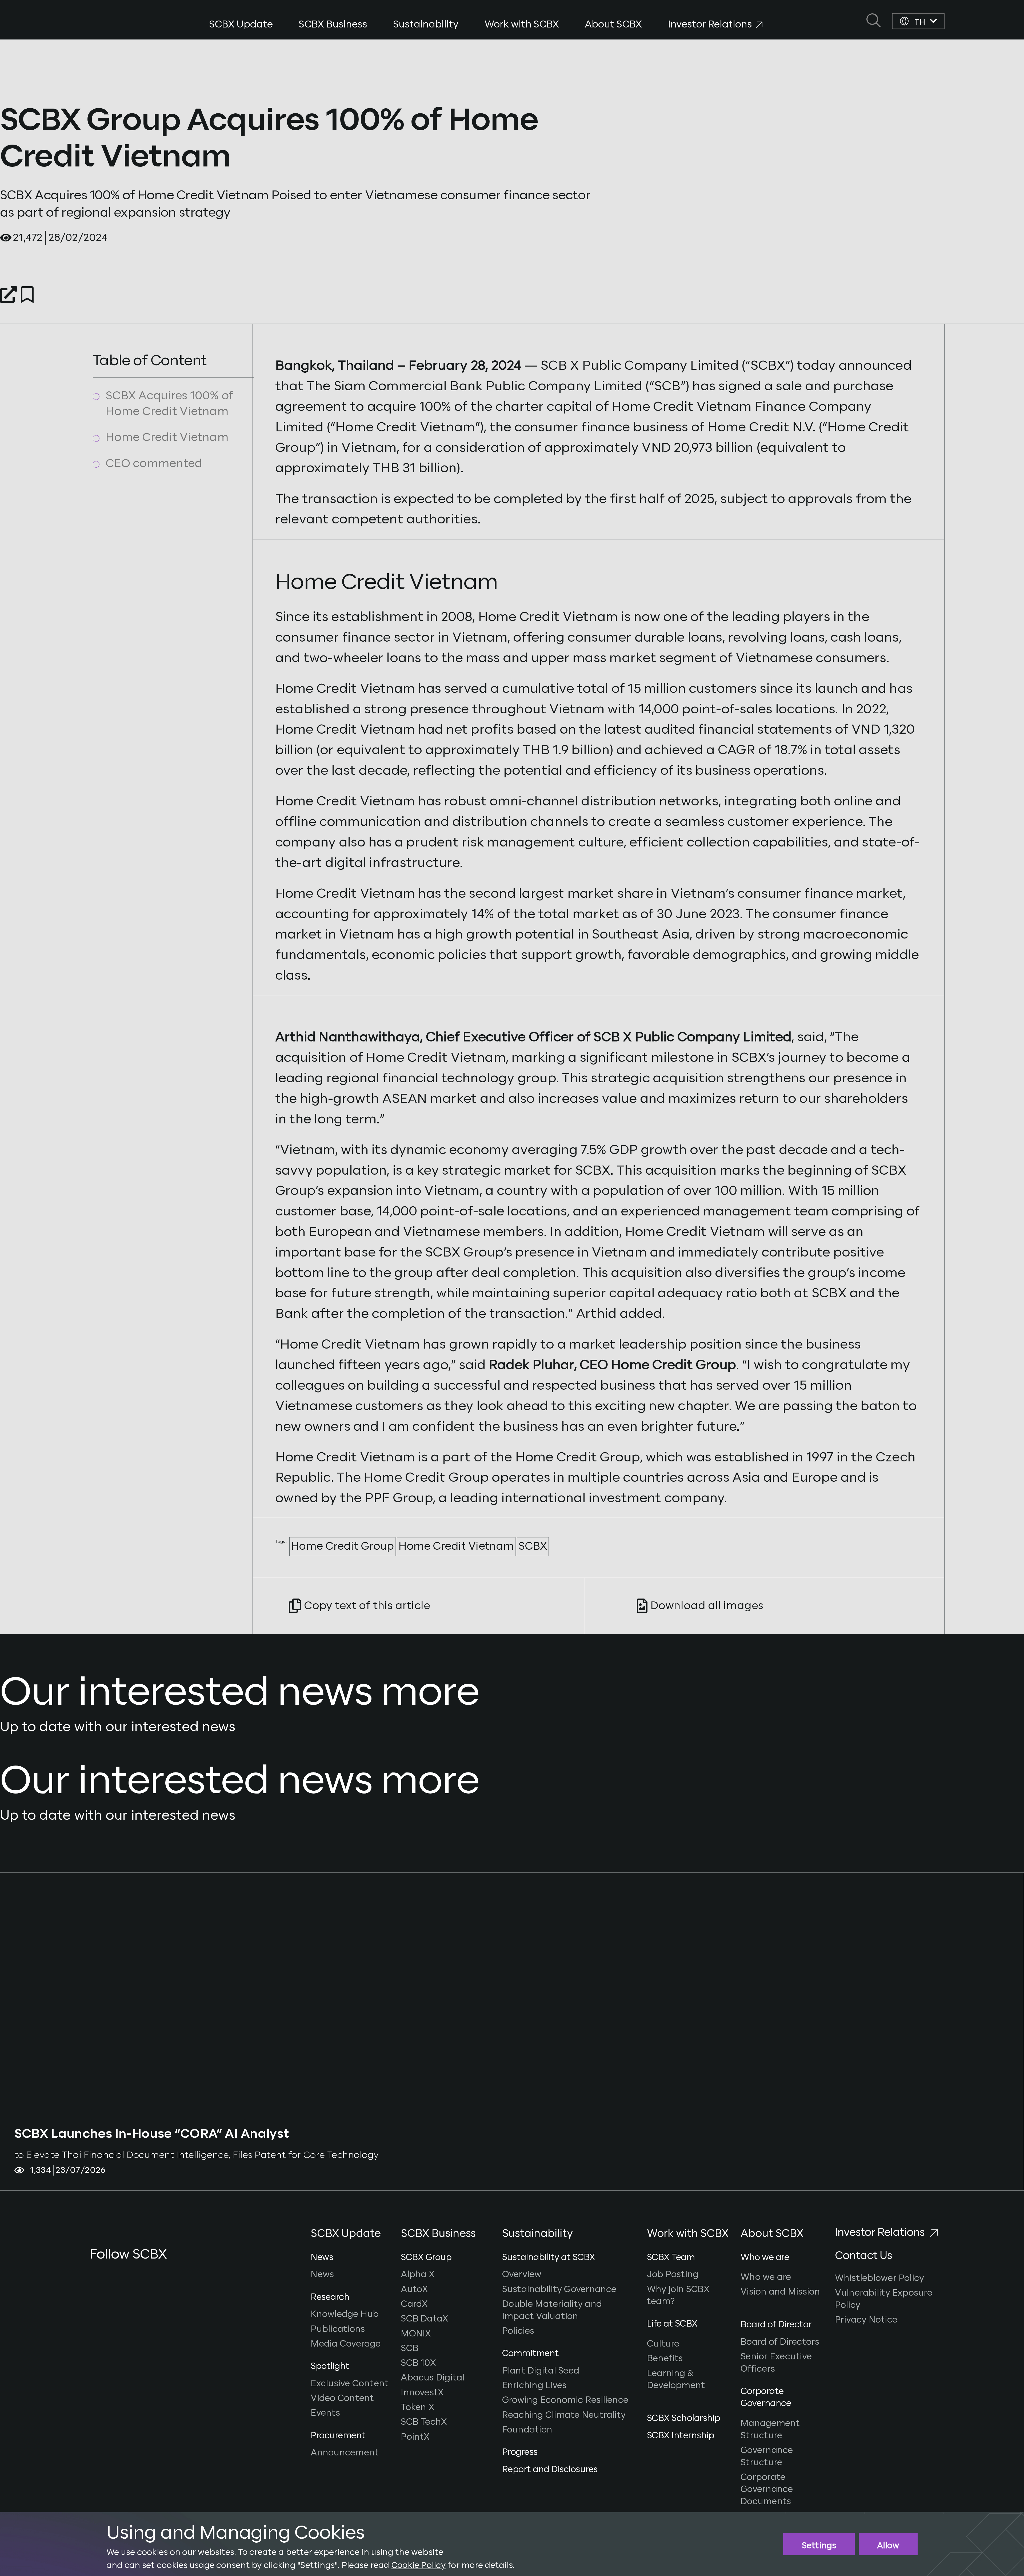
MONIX (417, 2334)
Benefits (665, 2359)
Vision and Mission (780, 2292)
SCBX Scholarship (684, 2418)
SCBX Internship (681, 2436)
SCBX (533, 1547)
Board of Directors (780, 2342)
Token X (419, 2408)
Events (325, 2413)
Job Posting (673, 2275)
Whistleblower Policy (880, 2278)
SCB (410, 2349)
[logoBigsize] (95, 19)
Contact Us (864, 2256)
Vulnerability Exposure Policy (884, 2299)
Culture (663, 2344)
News (322, 2275)
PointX (416, 2437)
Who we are (766, 2277)
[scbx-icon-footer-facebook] (93, 2275)
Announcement (345, 2453)
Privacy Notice (866, 2320)
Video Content (342, 2398)
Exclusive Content (350, 2384)
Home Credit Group (342, 1547)
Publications (338, 2329)
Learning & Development (676, 2380)
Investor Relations (880, 2233)
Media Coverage (346, 2344)
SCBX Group (426, 2258)
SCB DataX (426, 2319)
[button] (354, 2239)
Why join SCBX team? (678, 2296)
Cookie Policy (419, 2565)
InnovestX (423, 2393)
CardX (415, 2304)
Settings (819, 2546)
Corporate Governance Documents (767, 2490)
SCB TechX (425, 2422)
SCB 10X (419, 2363)
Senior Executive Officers (776, 2363)
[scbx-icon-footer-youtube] (108, 2275)
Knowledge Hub (345, 2314)
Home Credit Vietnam (456, 1547)
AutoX (415, 2290)
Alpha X (419, 2275)
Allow (888, 2546)
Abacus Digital (434, 2378)
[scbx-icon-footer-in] (126, 2275)
